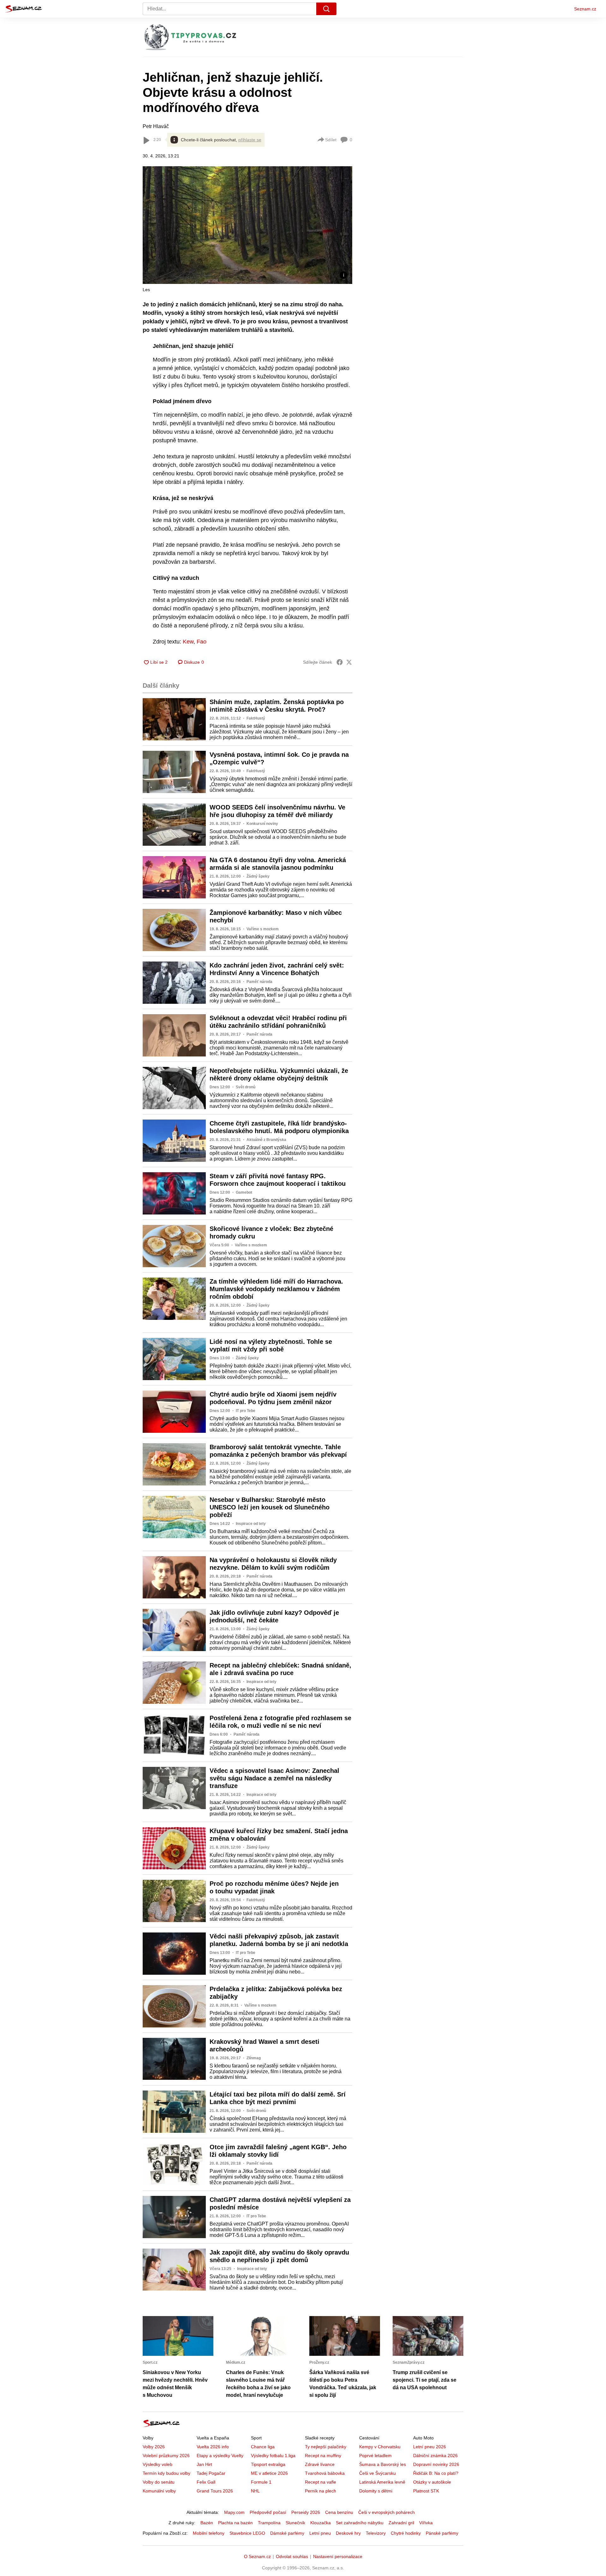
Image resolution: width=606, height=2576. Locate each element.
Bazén (207, 2523)
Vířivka (426, 2523)
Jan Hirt (204, 2464)
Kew (188, 642)
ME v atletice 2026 (269, 2473)
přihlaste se (250, 140)
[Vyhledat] (326, 9)
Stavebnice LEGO (247, 2533)
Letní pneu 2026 (430, 2447)
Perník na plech (321, 2491)
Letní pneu (320, 2533)
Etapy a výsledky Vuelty (220, 2455)
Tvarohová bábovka (325, 2473)
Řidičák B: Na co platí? (436, 2473)
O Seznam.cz (257, 2556)
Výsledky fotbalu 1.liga (273, 2455)
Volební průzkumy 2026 (166, 2455)
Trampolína (269, 2523)
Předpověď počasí (268, 2512)
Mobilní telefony (209, 2533)
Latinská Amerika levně (382, 2482)
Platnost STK (426, 2491)
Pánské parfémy (442, 2533)
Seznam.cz (585, 9)
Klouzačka (321, 2523)
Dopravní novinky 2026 (436, 2464)
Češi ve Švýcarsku (377, 2473)
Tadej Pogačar (211, 2473)
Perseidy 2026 (306, 2512)
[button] (247, 225)
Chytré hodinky (406, 2533)
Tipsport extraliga (268, 2464)
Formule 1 (261, 2482)
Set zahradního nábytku (360, 2523)
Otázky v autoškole (432, 2482)
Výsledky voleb (157, 2464)
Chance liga (263, 2447)
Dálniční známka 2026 (435, 2455)
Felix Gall (206, 2482)
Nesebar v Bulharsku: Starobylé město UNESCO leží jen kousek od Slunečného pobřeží (270, 1507)
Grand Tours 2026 (215, 2491)
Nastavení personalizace (338, 2556)
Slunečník (295, 2523)
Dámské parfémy (287, 2533)
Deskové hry (348, 2533)
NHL (255, 2491)
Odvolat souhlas (292, 2556)
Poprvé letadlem (375, 2455)
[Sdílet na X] (349, 662)
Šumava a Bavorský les (383, 2464)
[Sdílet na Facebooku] (340, 662)
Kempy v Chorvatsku (380, 2447)
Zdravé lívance (320, 2464)
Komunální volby (159, 2491)
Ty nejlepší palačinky (326, 2447)
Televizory (376, 2533)
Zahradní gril (401, 2523)
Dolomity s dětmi (376, 2491)
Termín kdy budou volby (166, 2473)
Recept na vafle (321, 2482)
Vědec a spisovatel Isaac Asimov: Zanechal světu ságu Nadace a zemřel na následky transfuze (274, 1778)
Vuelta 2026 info (213, 2447)
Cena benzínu (339, 2512)
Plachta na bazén (235, 2523)
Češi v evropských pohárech (386, 2512)
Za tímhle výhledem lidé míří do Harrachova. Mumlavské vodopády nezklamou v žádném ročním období (276, 1289)
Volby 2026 (154, 2447)
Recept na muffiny (323, 2455)
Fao (201, 642)
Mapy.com (234, 2512)
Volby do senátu (159, 2482)
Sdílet (331, 140)
